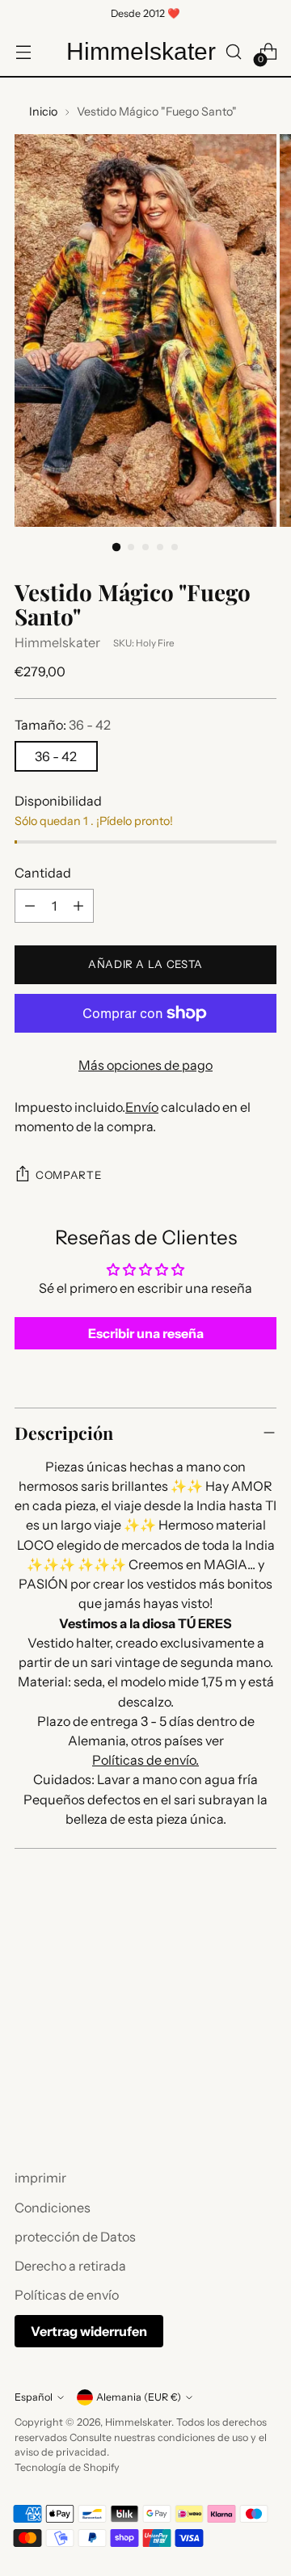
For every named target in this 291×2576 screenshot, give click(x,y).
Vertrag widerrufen (89, 2331)
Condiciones (53, 2208)
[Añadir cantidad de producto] (78, 906)
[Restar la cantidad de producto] (30, 906)
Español (34, 2397)
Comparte (68, 1175)
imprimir (40, 2178)
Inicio (43, 112)
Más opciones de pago (145, 1065)
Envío (142, 1107)
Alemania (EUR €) (139, 2397)
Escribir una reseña (146, 1333)
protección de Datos (75, 2237)
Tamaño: (63, 725)
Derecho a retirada (70, 2266)
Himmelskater (57, 642)
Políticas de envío (67, 2295)
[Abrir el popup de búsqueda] (233, 52)
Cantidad (43, 873)
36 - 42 (56, 756)
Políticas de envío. (145, 1760)
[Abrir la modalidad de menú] (23, 52)
